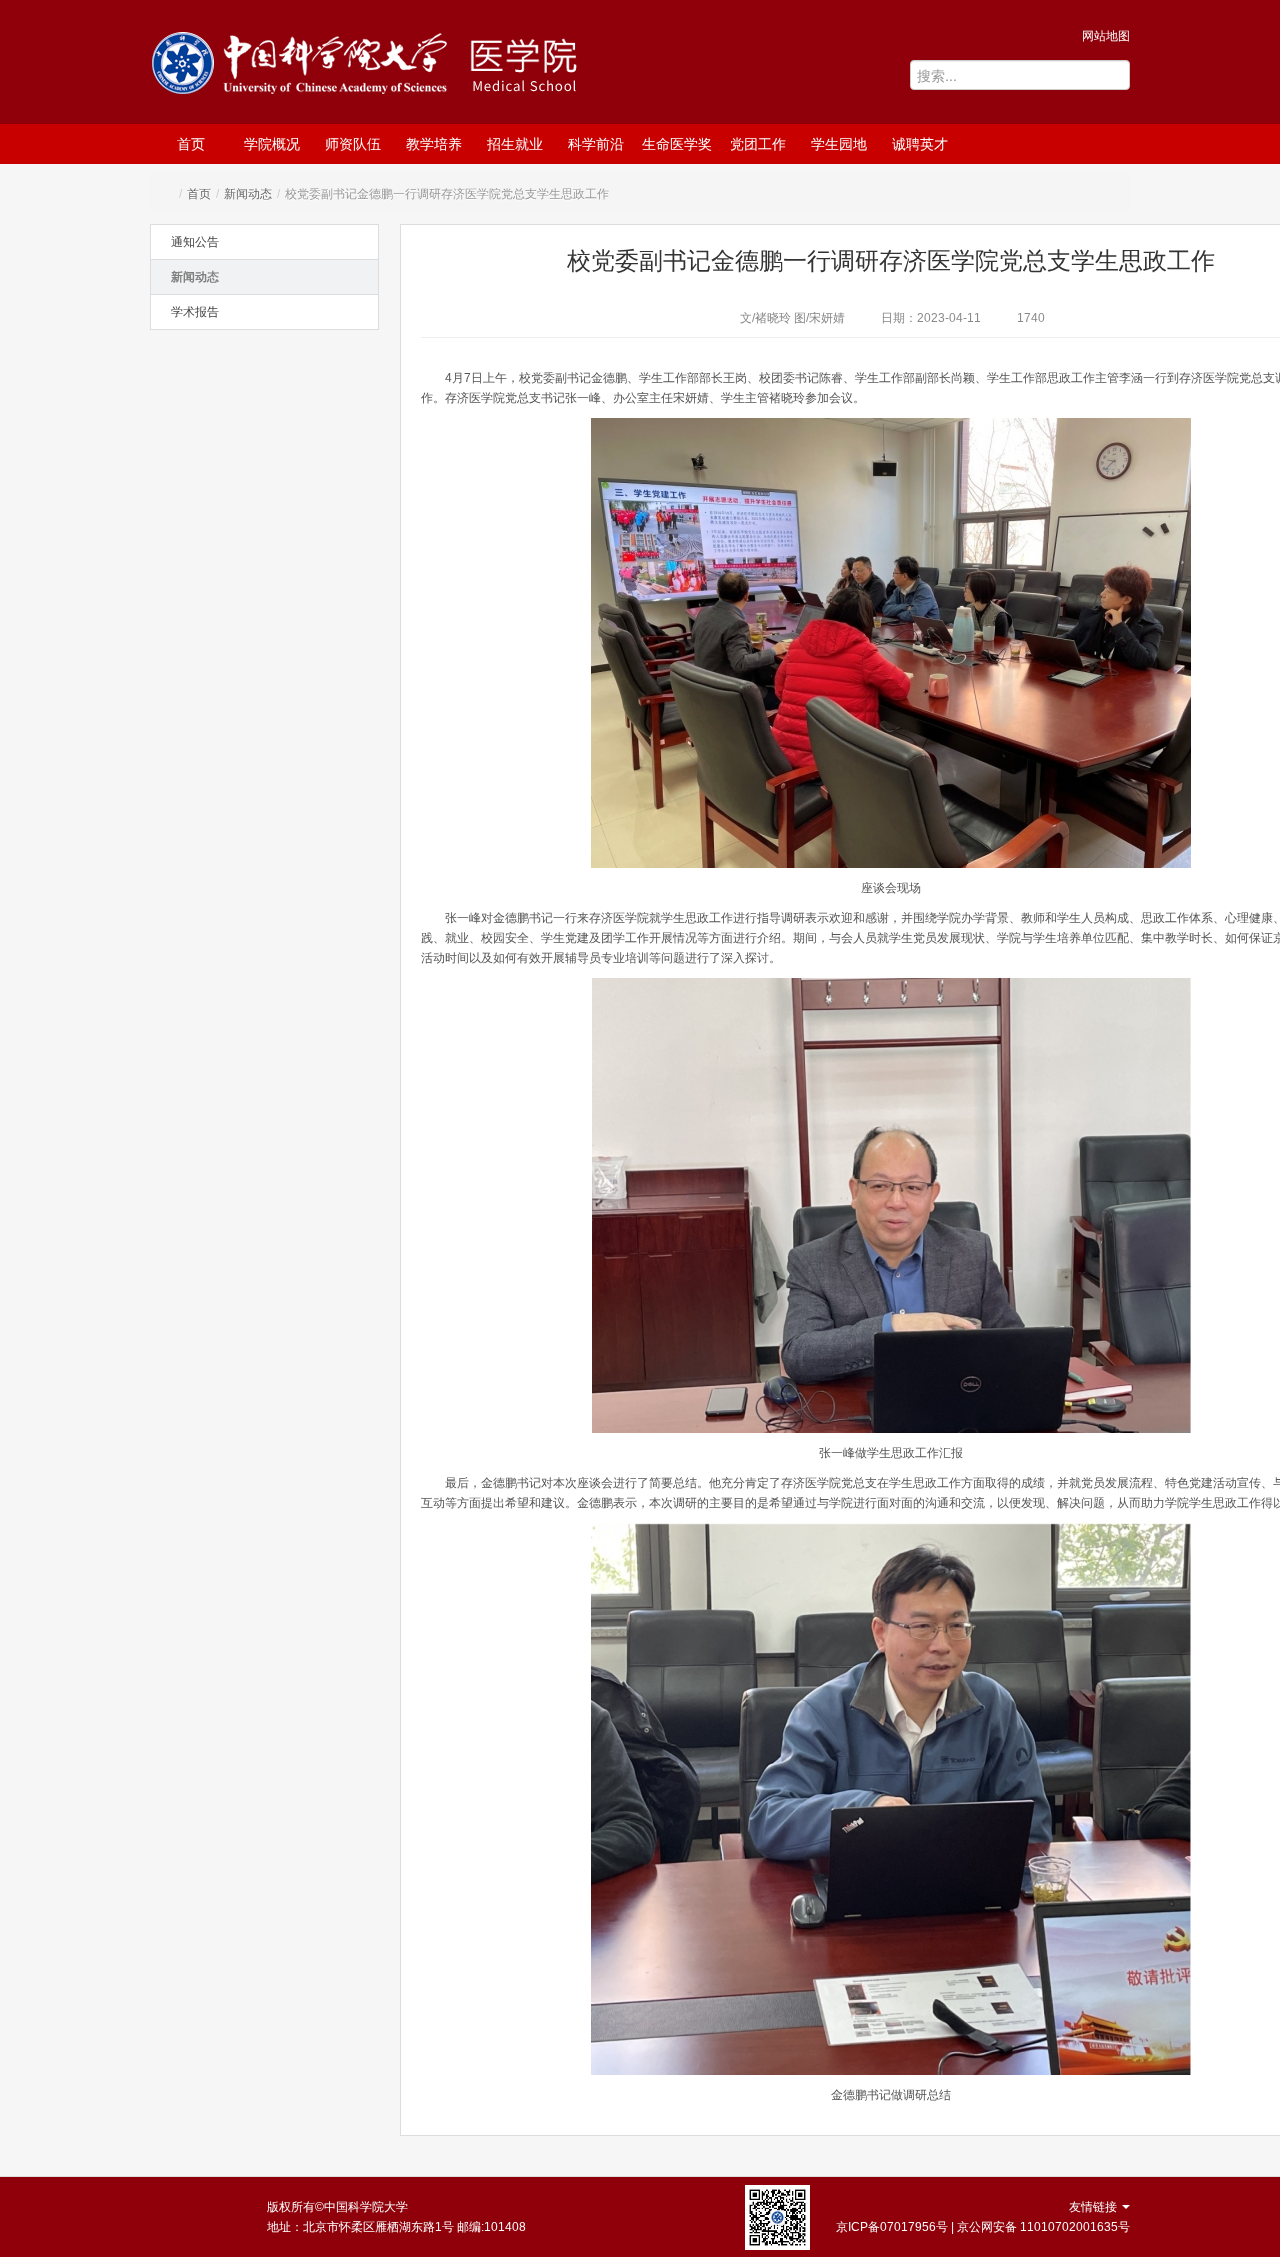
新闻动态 (248, 194)
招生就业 (515, 144)
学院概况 (272, 144)
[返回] (304, 67)
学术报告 (195, 312)
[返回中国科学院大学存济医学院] (556, 64)
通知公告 (195, 242)
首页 (191, 144)
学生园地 (839, 144)
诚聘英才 (920, 144)
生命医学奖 (677, 144)
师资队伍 (353, 144)
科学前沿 (596, 144)
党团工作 (758, 144)
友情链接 (1094, 2207)
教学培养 (434, 144)
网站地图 (1106, 36)
